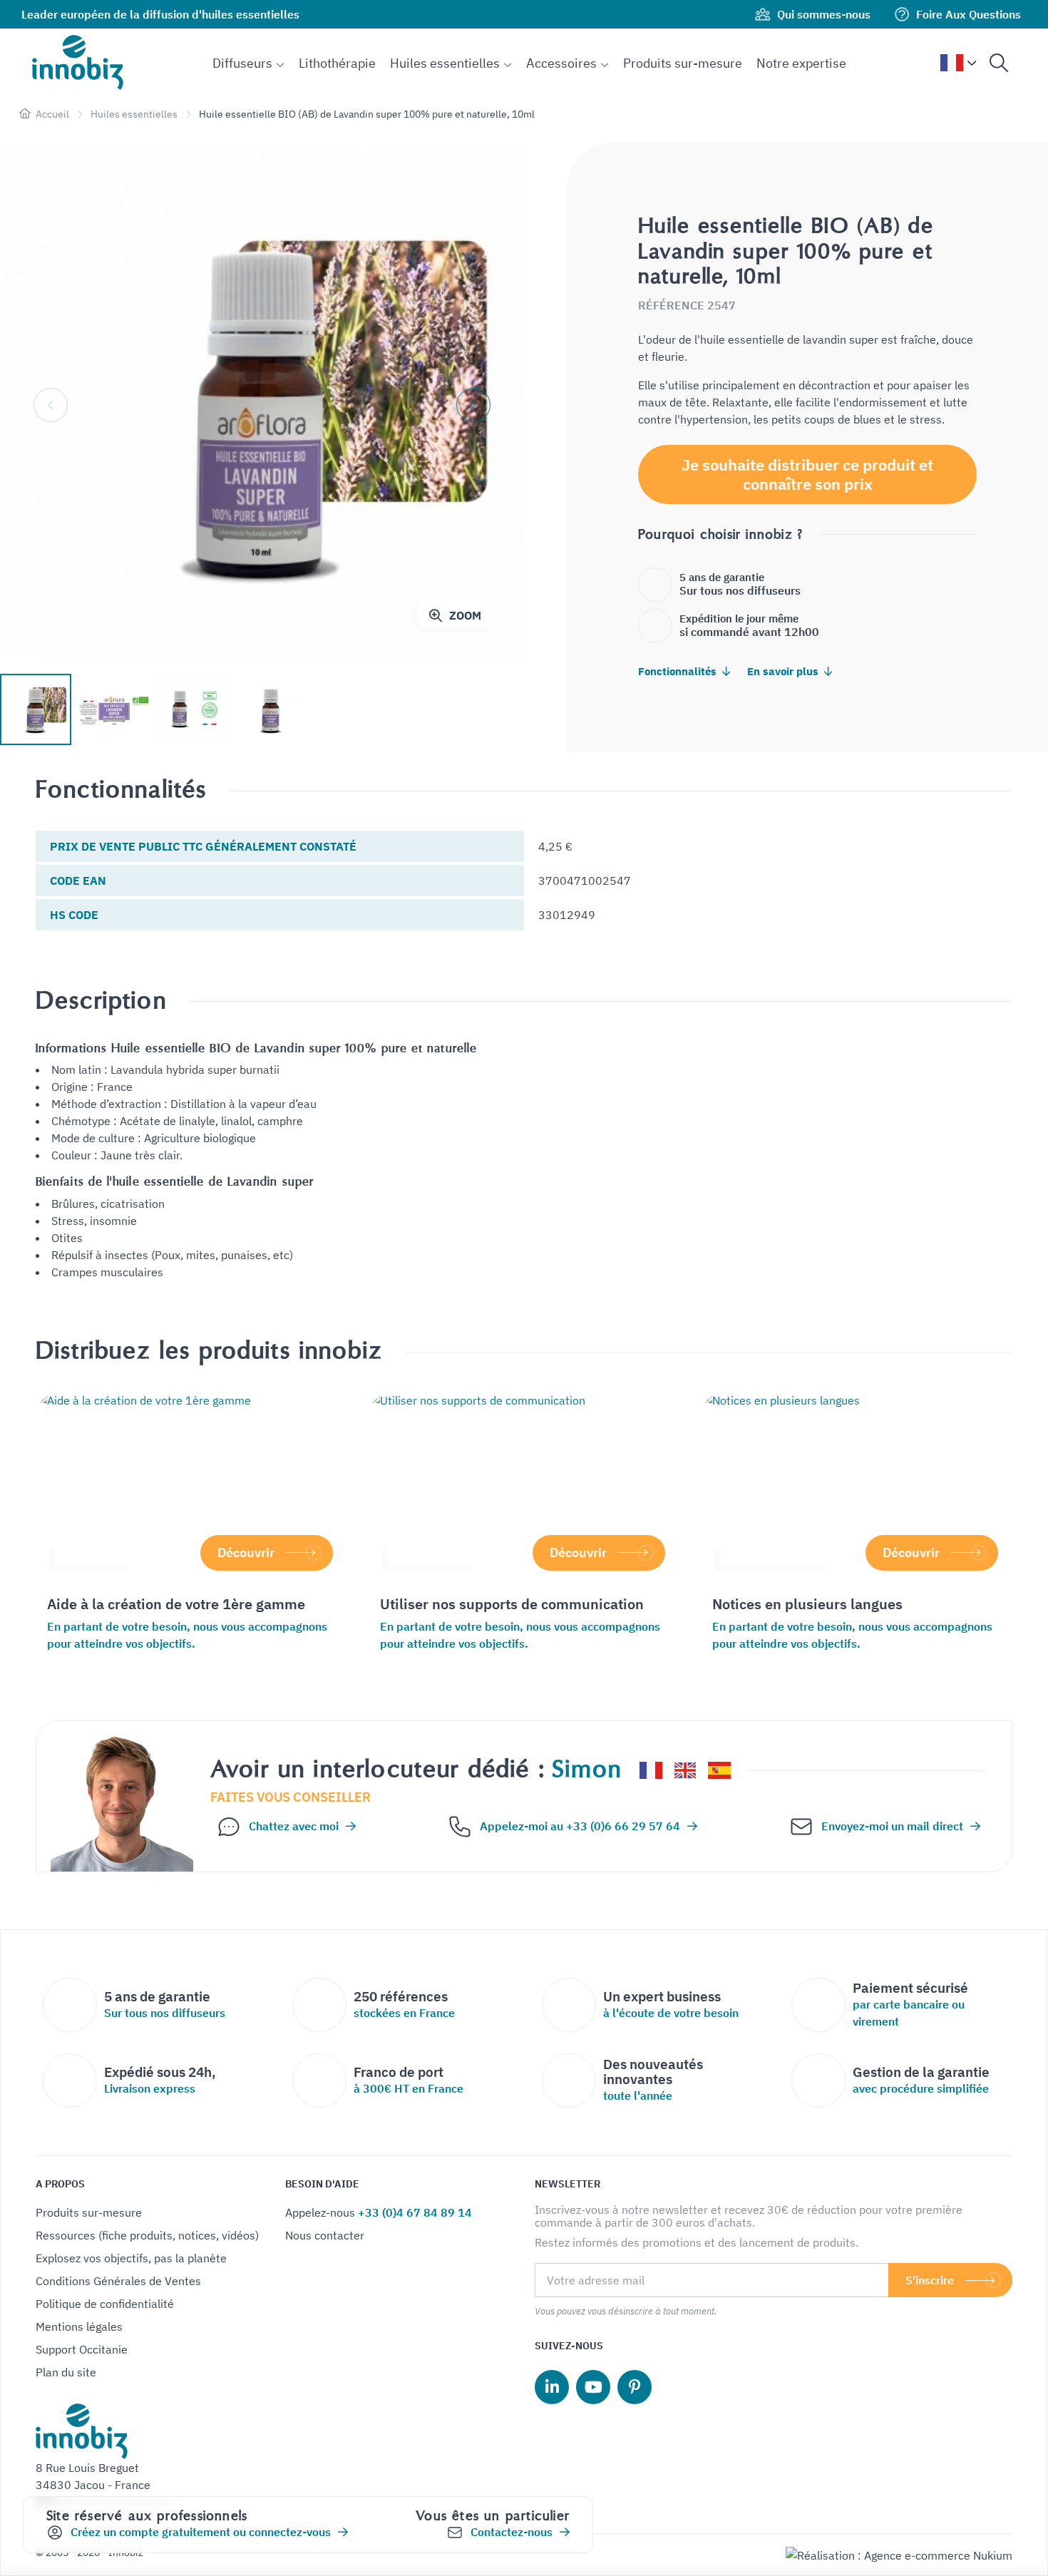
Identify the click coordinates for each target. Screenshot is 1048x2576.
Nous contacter (325, 2235)
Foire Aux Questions (969, 14)
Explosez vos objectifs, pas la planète (131, 2258)
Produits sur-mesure (89, 2212)
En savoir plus (784, 671)
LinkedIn (552, 2387)
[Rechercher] (999, 63)
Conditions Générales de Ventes (118, 2281)
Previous (51, 405)
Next (473, 405)
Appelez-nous (379, 2212)
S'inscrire (930, 2280)
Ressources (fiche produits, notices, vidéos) (147, 2235)
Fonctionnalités (679, 671)
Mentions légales (79, 2326)
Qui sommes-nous (824, 14)
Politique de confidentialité (105, 2304)
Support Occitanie (82, 2349)
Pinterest (635, 2387)
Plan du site (66, 2372)
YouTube (593, 2387)
